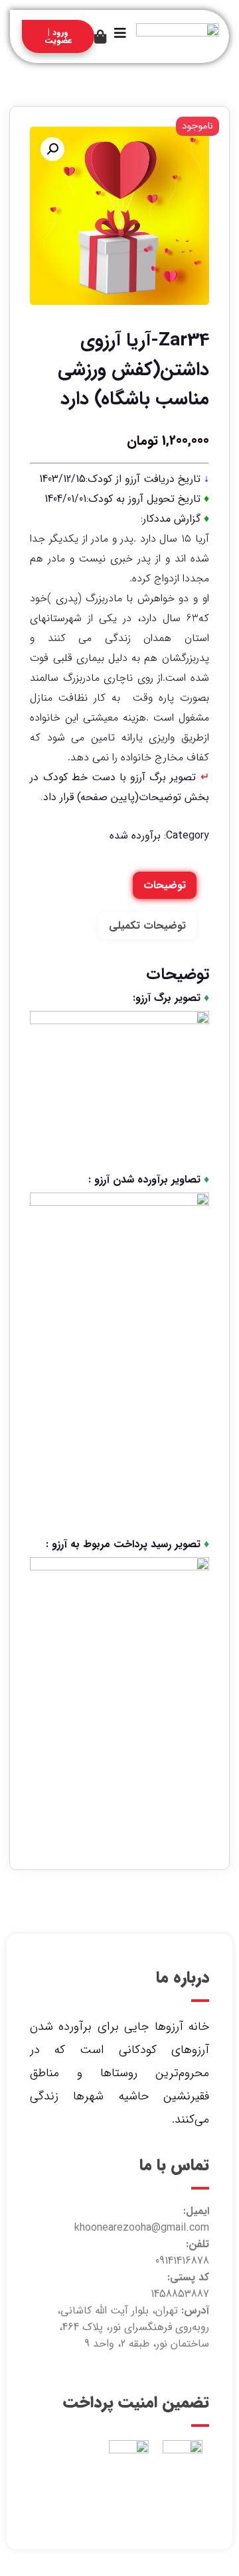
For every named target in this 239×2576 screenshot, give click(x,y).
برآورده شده (135, 836)
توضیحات (165, 885)
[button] (52, 149)
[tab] (165, 885)
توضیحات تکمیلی (147, 926)
